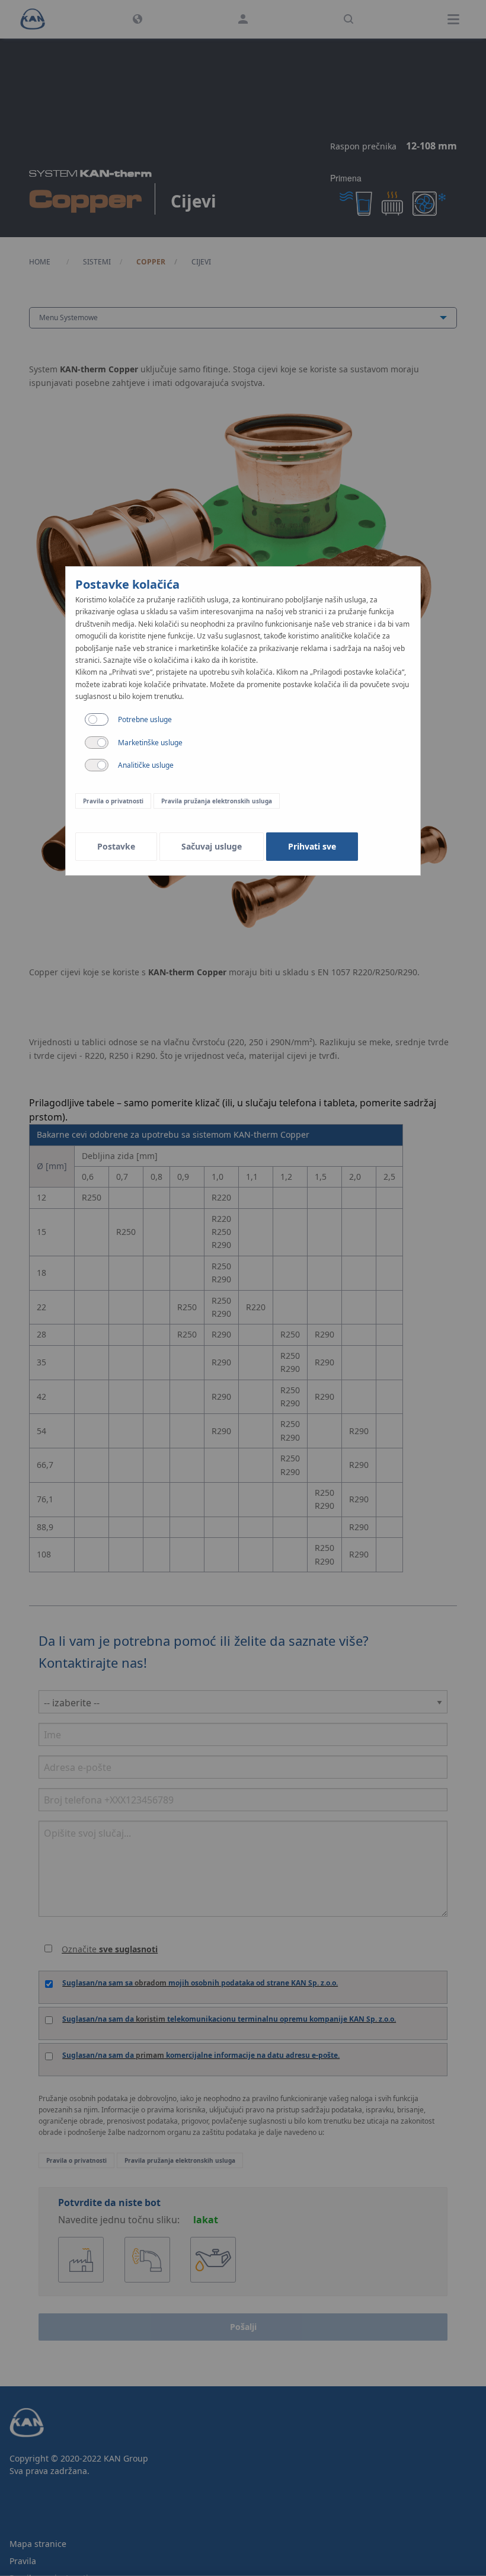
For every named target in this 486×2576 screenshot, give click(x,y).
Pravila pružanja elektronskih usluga (217, 801)
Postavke (116, 846)
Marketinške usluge (150, 743)
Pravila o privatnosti (113, 801)
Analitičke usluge (146, 765)
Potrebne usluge (145, 719)
